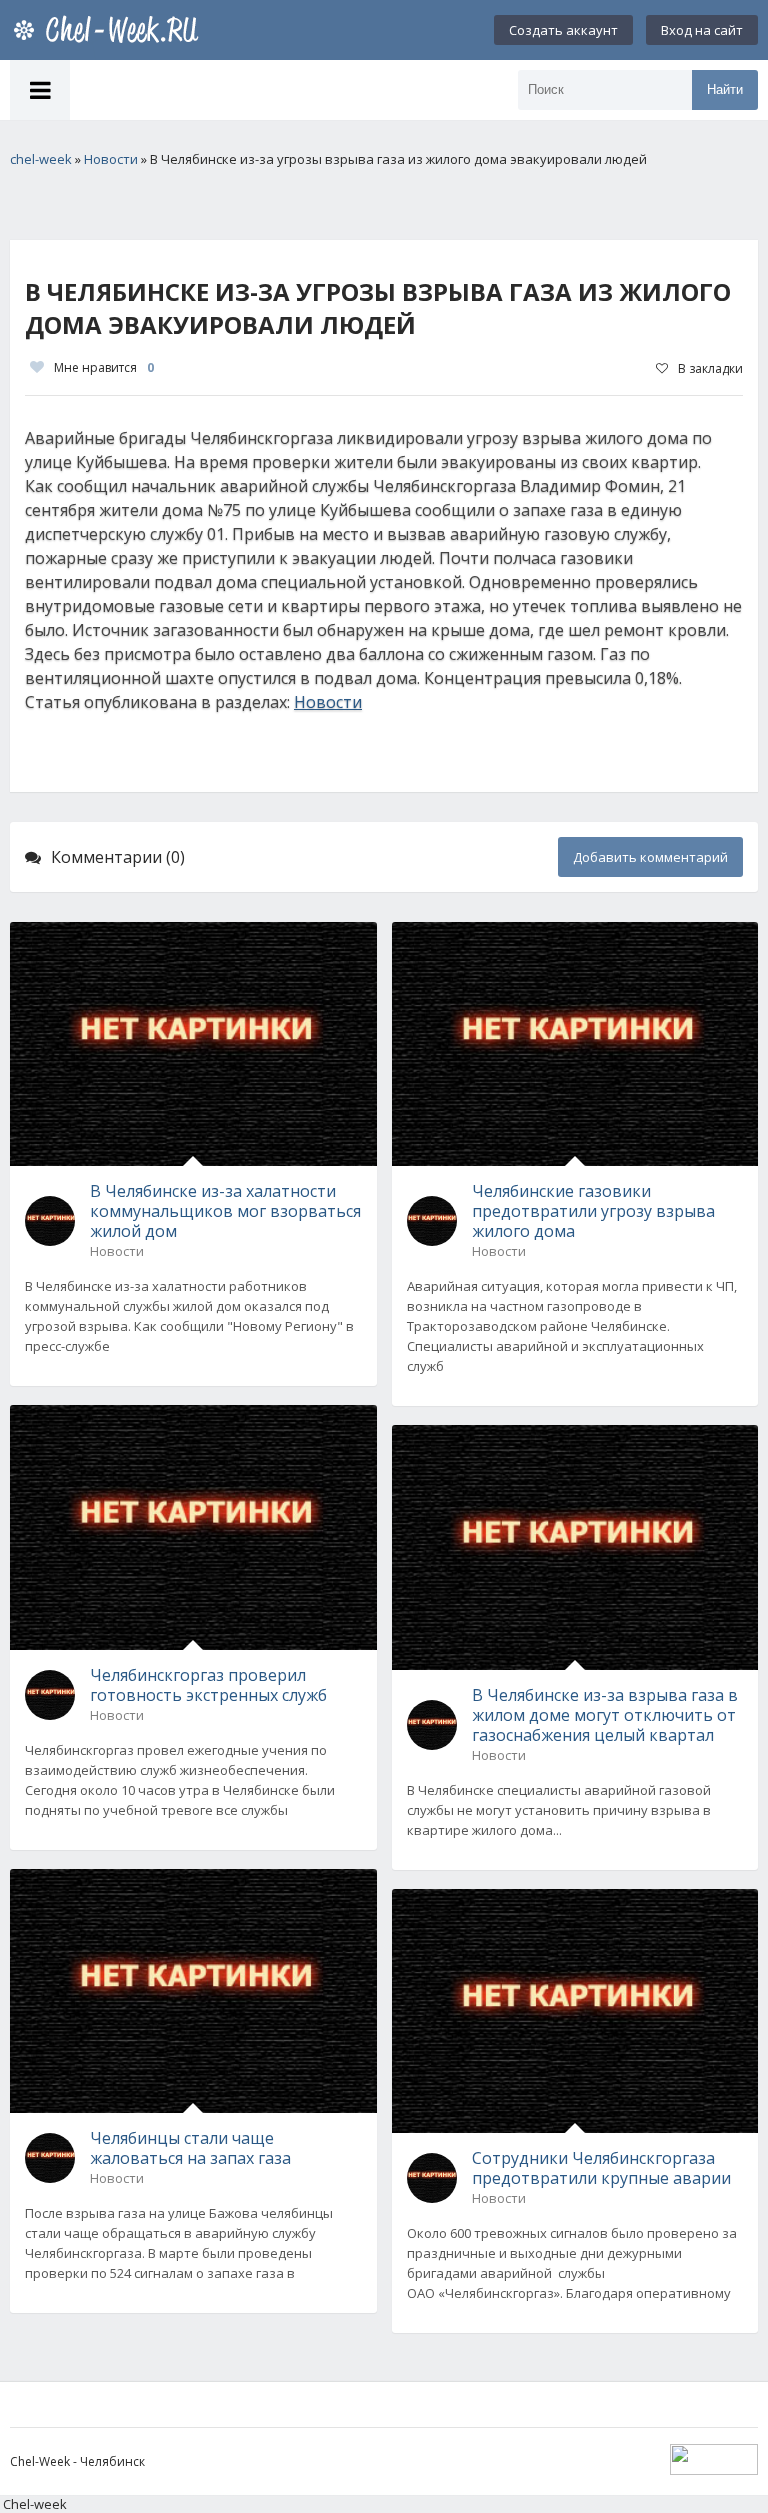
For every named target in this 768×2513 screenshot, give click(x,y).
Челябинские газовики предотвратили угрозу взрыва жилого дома (593, 1211)
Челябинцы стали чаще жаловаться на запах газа (190, 2148)
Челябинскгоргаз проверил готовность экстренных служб (208, 1685)
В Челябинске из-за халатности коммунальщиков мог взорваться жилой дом (225, 1211)
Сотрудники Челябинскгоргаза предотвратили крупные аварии (601, 2168)
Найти (725, 89)
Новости (328, 702)
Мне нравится (104, 367)
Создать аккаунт (563, 30)
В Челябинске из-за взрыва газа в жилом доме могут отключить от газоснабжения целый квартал (605, 1715)
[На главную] (110, 30)
